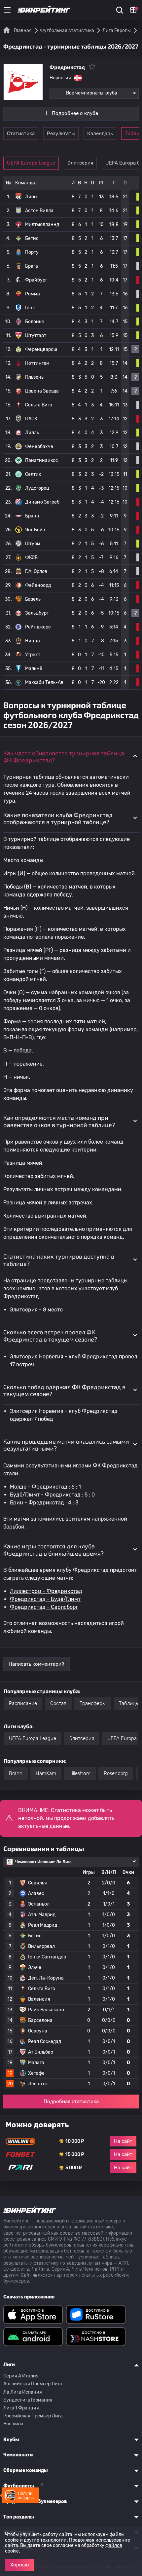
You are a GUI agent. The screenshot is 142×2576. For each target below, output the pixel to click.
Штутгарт (36, 336)
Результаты (61, 133)
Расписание (23, 1703)
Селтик (33, 474)
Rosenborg (116, 1773)
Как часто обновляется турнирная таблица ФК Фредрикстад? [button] (64, 757)
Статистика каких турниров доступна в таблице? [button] (59, 1260)
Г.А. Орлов (36, 571)
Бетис (32, 238)
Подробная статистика (71, 2102)
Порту (32, 252)
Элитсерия (80, 163)
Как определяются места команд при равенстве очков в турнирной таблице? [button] (59, 1121)
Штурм (33, 544)
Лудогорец (37, 488)
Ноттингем (37, 363)
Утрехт (33, 655)
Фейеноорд (38, 585)
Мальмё (34, 669)
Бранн (32, 516)
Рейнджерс (38, 627)
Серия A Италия (21, 2376)
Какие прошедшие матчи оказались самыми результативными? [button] (66, 1445)
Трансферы (93, 1703)
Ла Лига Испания (23, 2392)
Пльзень (34, 377)
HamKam (46, 1773)
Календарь (100, 133)
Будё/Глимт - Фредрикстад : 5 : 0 (52, 1495)
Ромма (33, 294)
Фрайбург (36, 280)
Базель (33, 599)
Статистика (21, 133)
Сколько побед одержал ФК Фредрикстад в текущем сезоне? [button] (64, 1390)
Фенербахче (39, 447)
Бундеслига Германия (28, 2400)
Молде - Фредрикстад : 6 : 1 (45, 1487)
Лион (31, 197)
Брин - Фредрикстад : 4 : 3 (44, 1503)
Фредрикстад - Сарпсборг (44, 1607)
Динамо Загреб (42, 502)
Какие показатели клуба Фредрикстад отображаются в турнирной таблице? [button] (58, 818)
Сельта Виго (39, 405)
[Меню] (7, 10)
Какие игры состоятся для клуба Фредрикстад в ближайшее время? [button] (53, 1550)
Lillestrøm (80, 1773)
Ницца (33, 641)
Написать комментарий (36, 1664)
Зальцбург (37, 613)
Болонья (35, 322)
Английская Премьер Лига (33, 2384)
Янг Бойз (35, 530)
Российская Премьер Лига (33, 2416)
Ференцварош (41, 349)
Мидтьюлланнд (42, 225)
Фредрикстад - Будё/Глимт (45, 1599)
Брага (32, 266)
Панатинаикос (42, 460)
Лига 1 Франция (21, 2408)
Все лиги (13, 2424)
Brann (16, 1773)
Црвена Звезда (42, 391)
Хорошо (20, 2565)
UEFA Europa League (31, 163)
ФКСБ (31, 558)
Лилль (32, 433)
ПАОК (31, 419)
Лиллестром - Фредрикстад (46, 1591)
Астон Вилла (39, 211)
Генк (30, 308)
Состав (58, 1703)
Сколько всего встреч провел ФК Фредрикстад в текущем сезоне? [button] (50, 1336)
